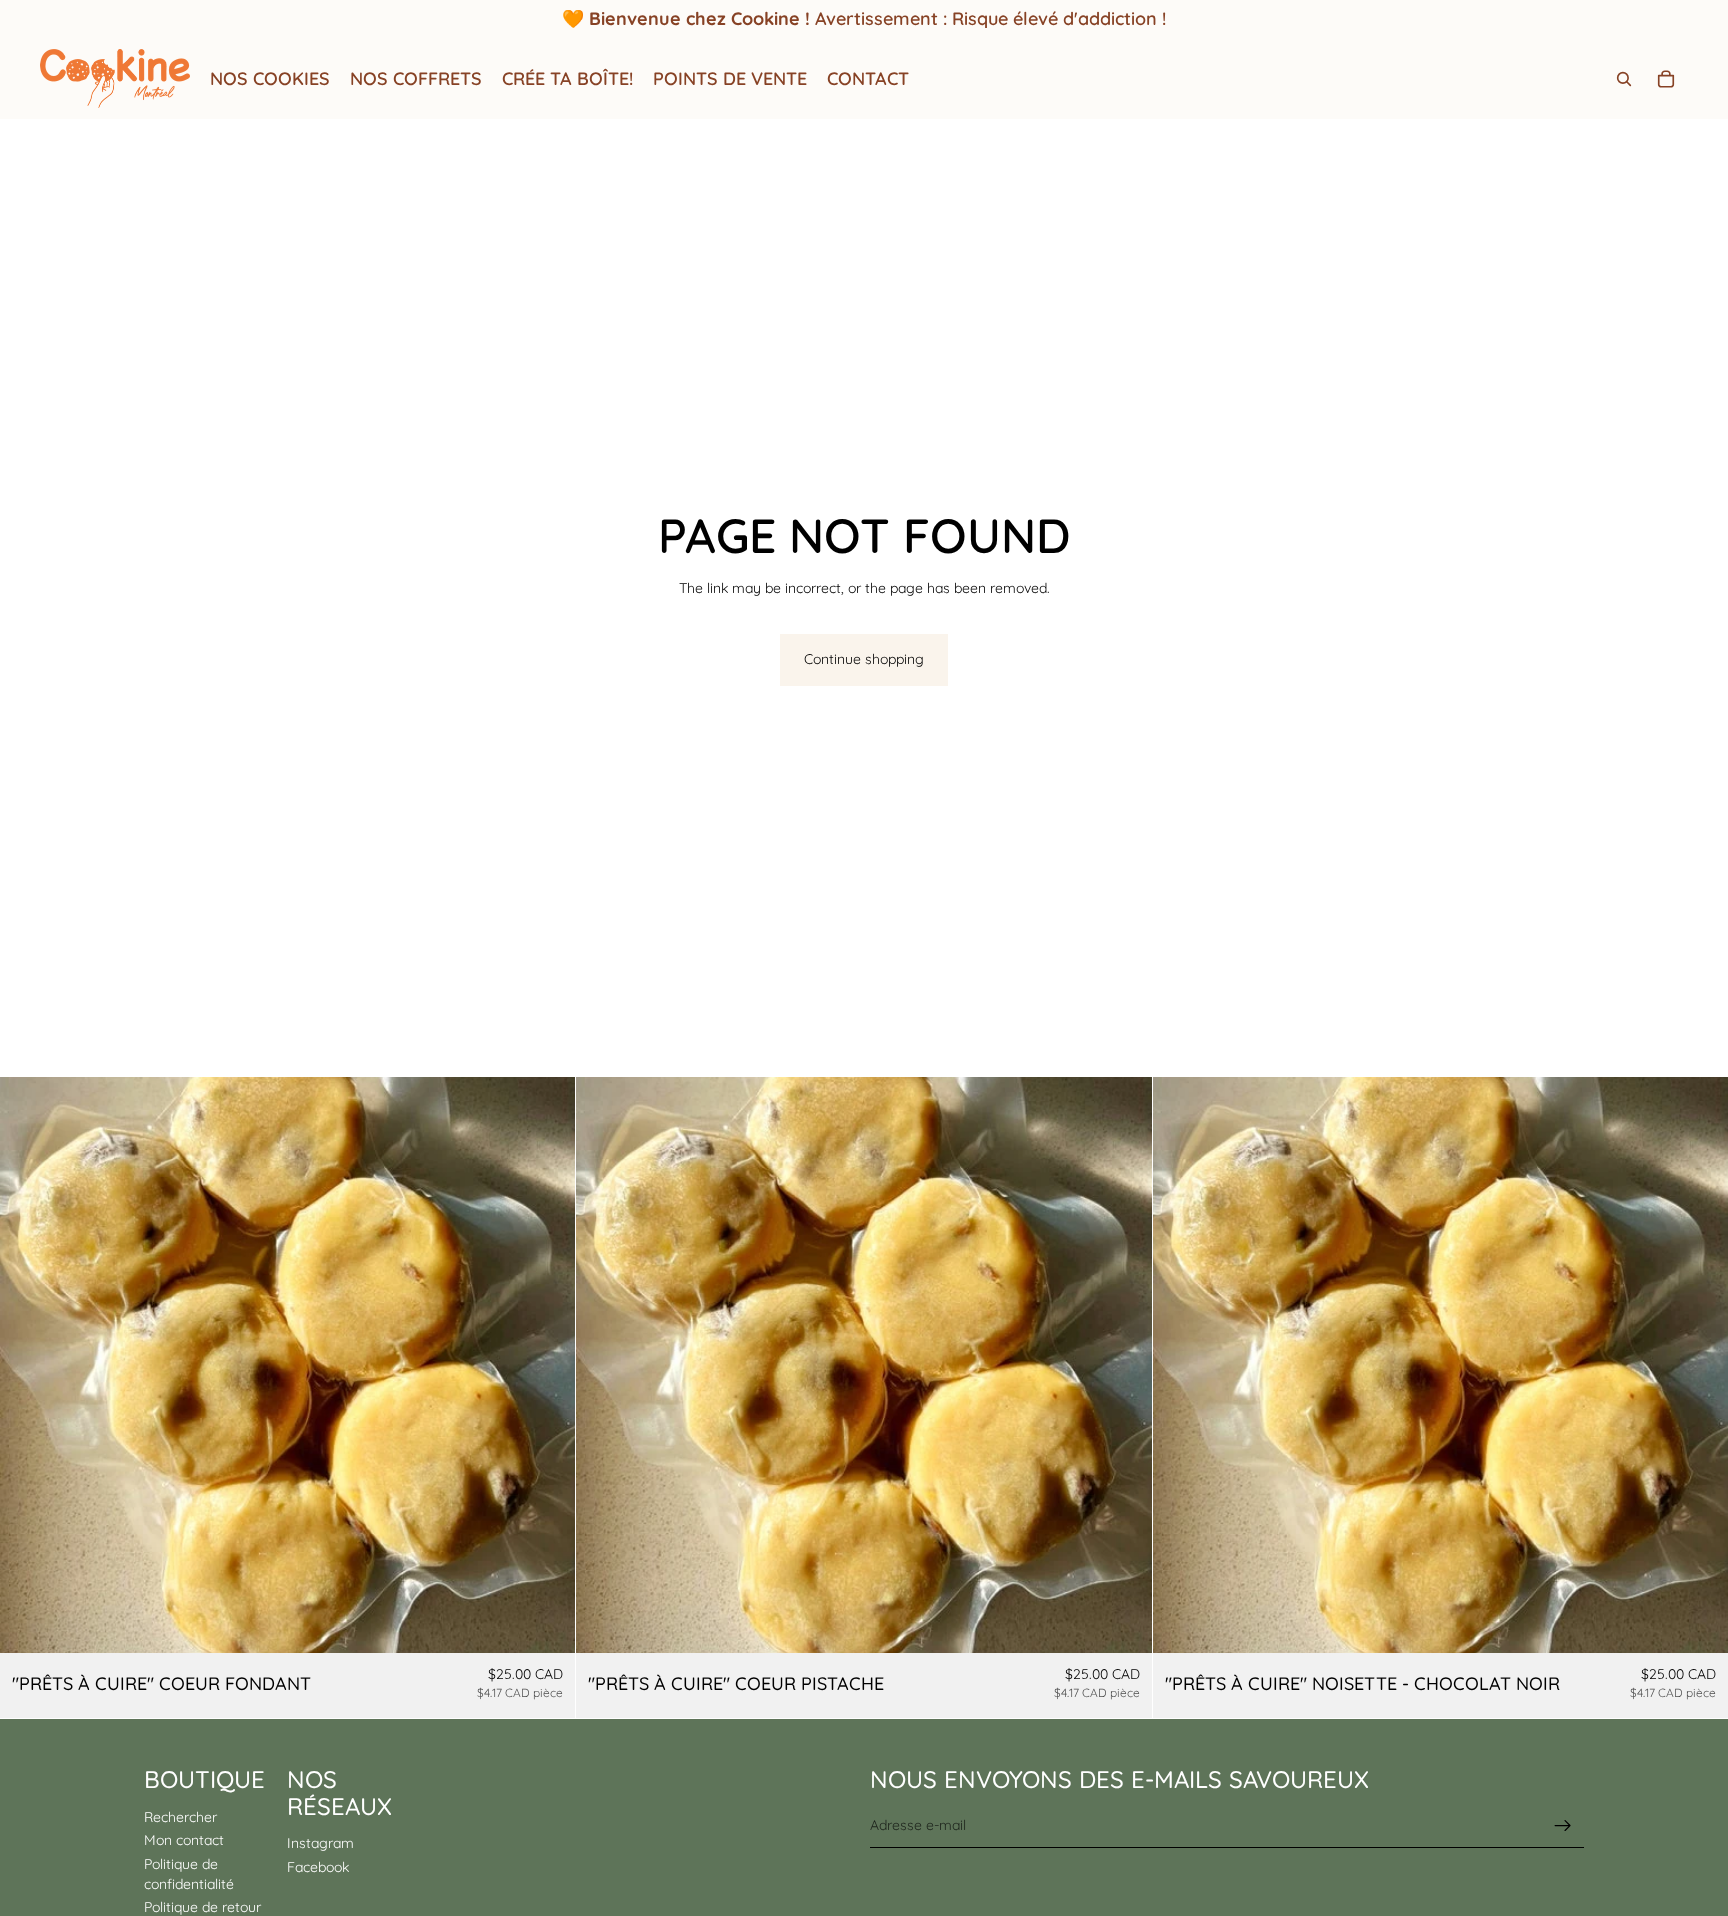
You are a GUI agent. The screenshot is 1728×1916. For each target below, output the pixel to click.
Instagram (320, 1843)
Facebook (318, 1866)
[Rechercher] (1624, 79)
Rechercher (180, 1816)
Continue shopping (864, 659)
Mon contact (184, 1840)
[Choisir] (545, 1623)
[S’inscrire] (1563, 1825)
